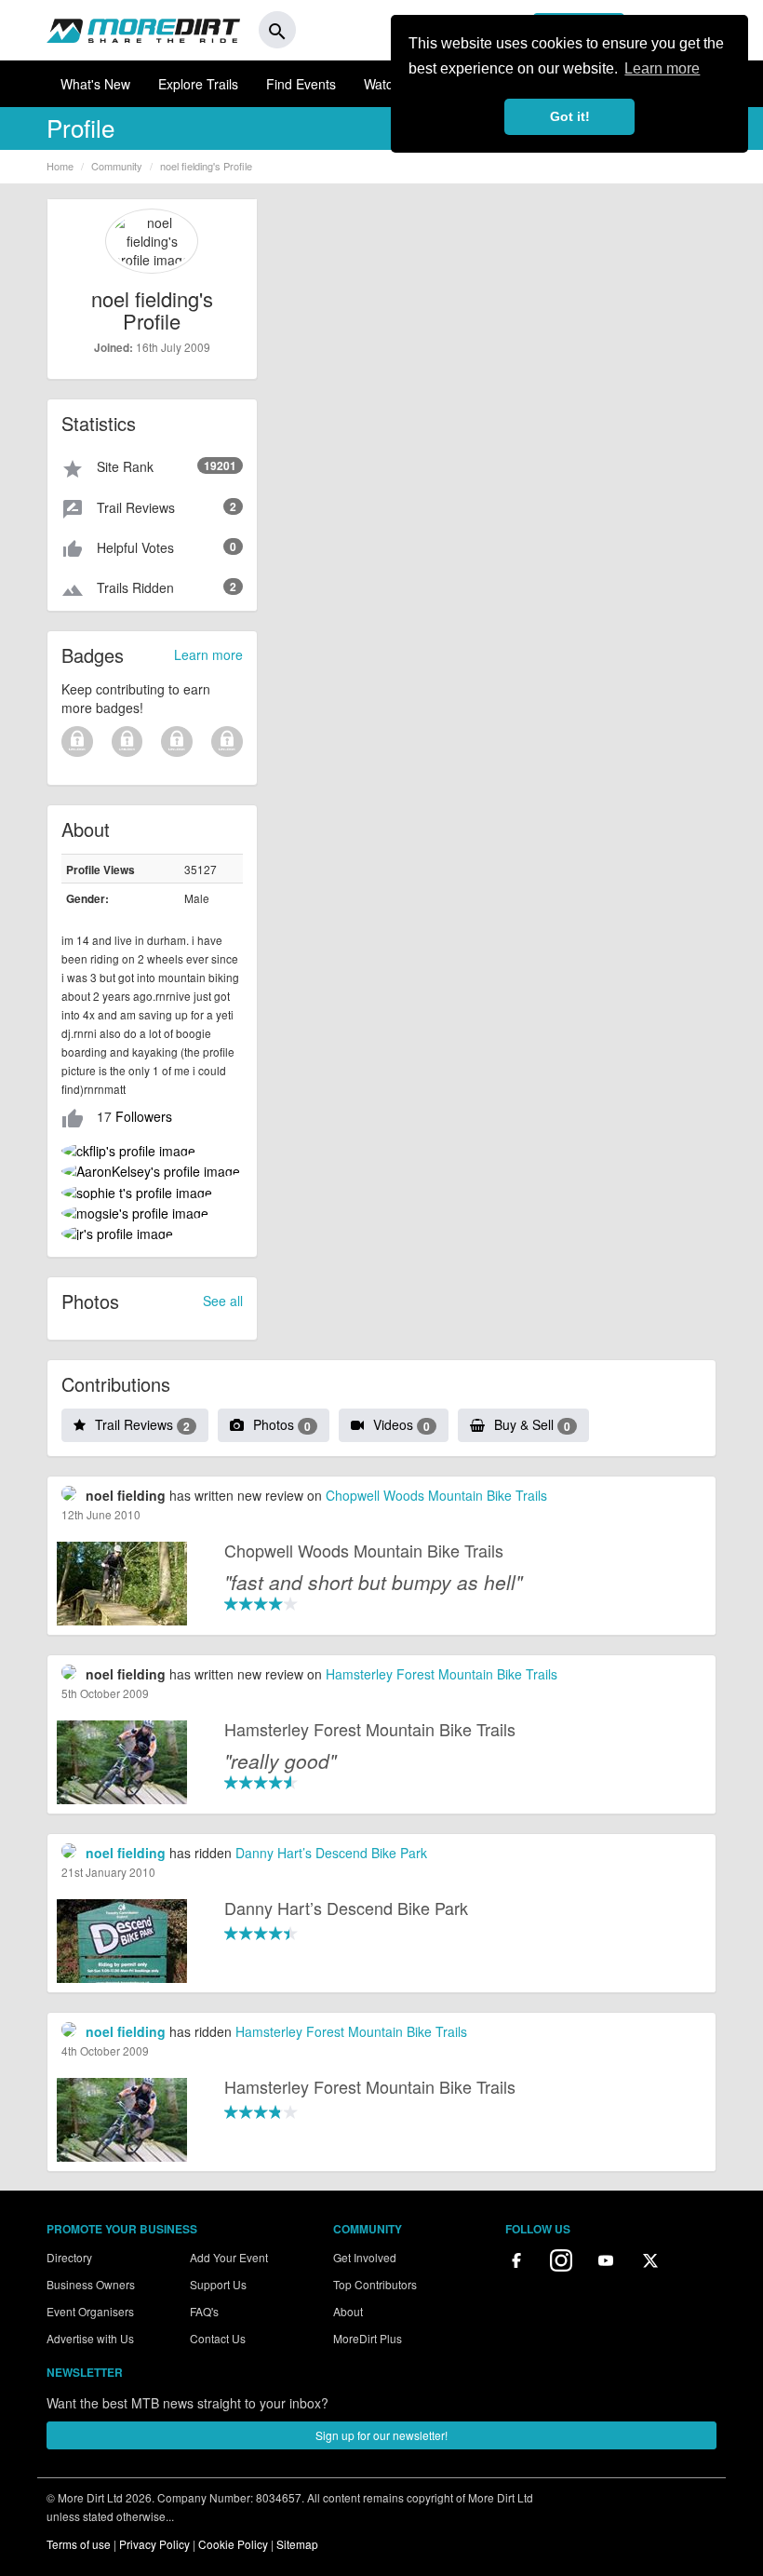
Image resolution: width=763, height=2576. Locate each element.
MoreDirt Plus (368, 2338)
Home (60, 166)
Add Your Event (229, 2257)
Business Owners (91, 2284)
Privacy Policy (154, 2544)
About (348, 2311)
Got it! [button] (570, 116)
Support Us (218, 2284)
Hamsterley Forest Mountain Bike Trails (442, 1674)
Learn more (208, 654)
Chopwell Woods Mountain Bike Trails (436, 1495)
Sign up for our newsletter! (381, 2435)
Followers (144, 1116)
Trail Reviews (142, 1424)
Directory (69, 2257)
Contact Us (218, 2338)
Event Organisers (90, 2311)
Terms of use (79, 2544)
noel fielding (126, 1853)
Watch (382, 84)
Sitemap (297, 2544)
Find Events (301, 84)
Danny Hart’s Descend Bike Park (331, 1853)
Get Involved (365, 2257)
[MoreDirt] (143, 30)
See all (223, 1301)
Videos (402, 1424)
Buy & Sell (532, 1424)
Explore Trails (198, 84)
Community (117, 166)
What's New (95, 84)
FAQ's (204, 2311)
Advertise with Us (90, 2338)
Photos (282, 1424)
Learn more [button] (662, 68)
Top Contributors (375, 2284)
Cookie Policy (233, 2544)
